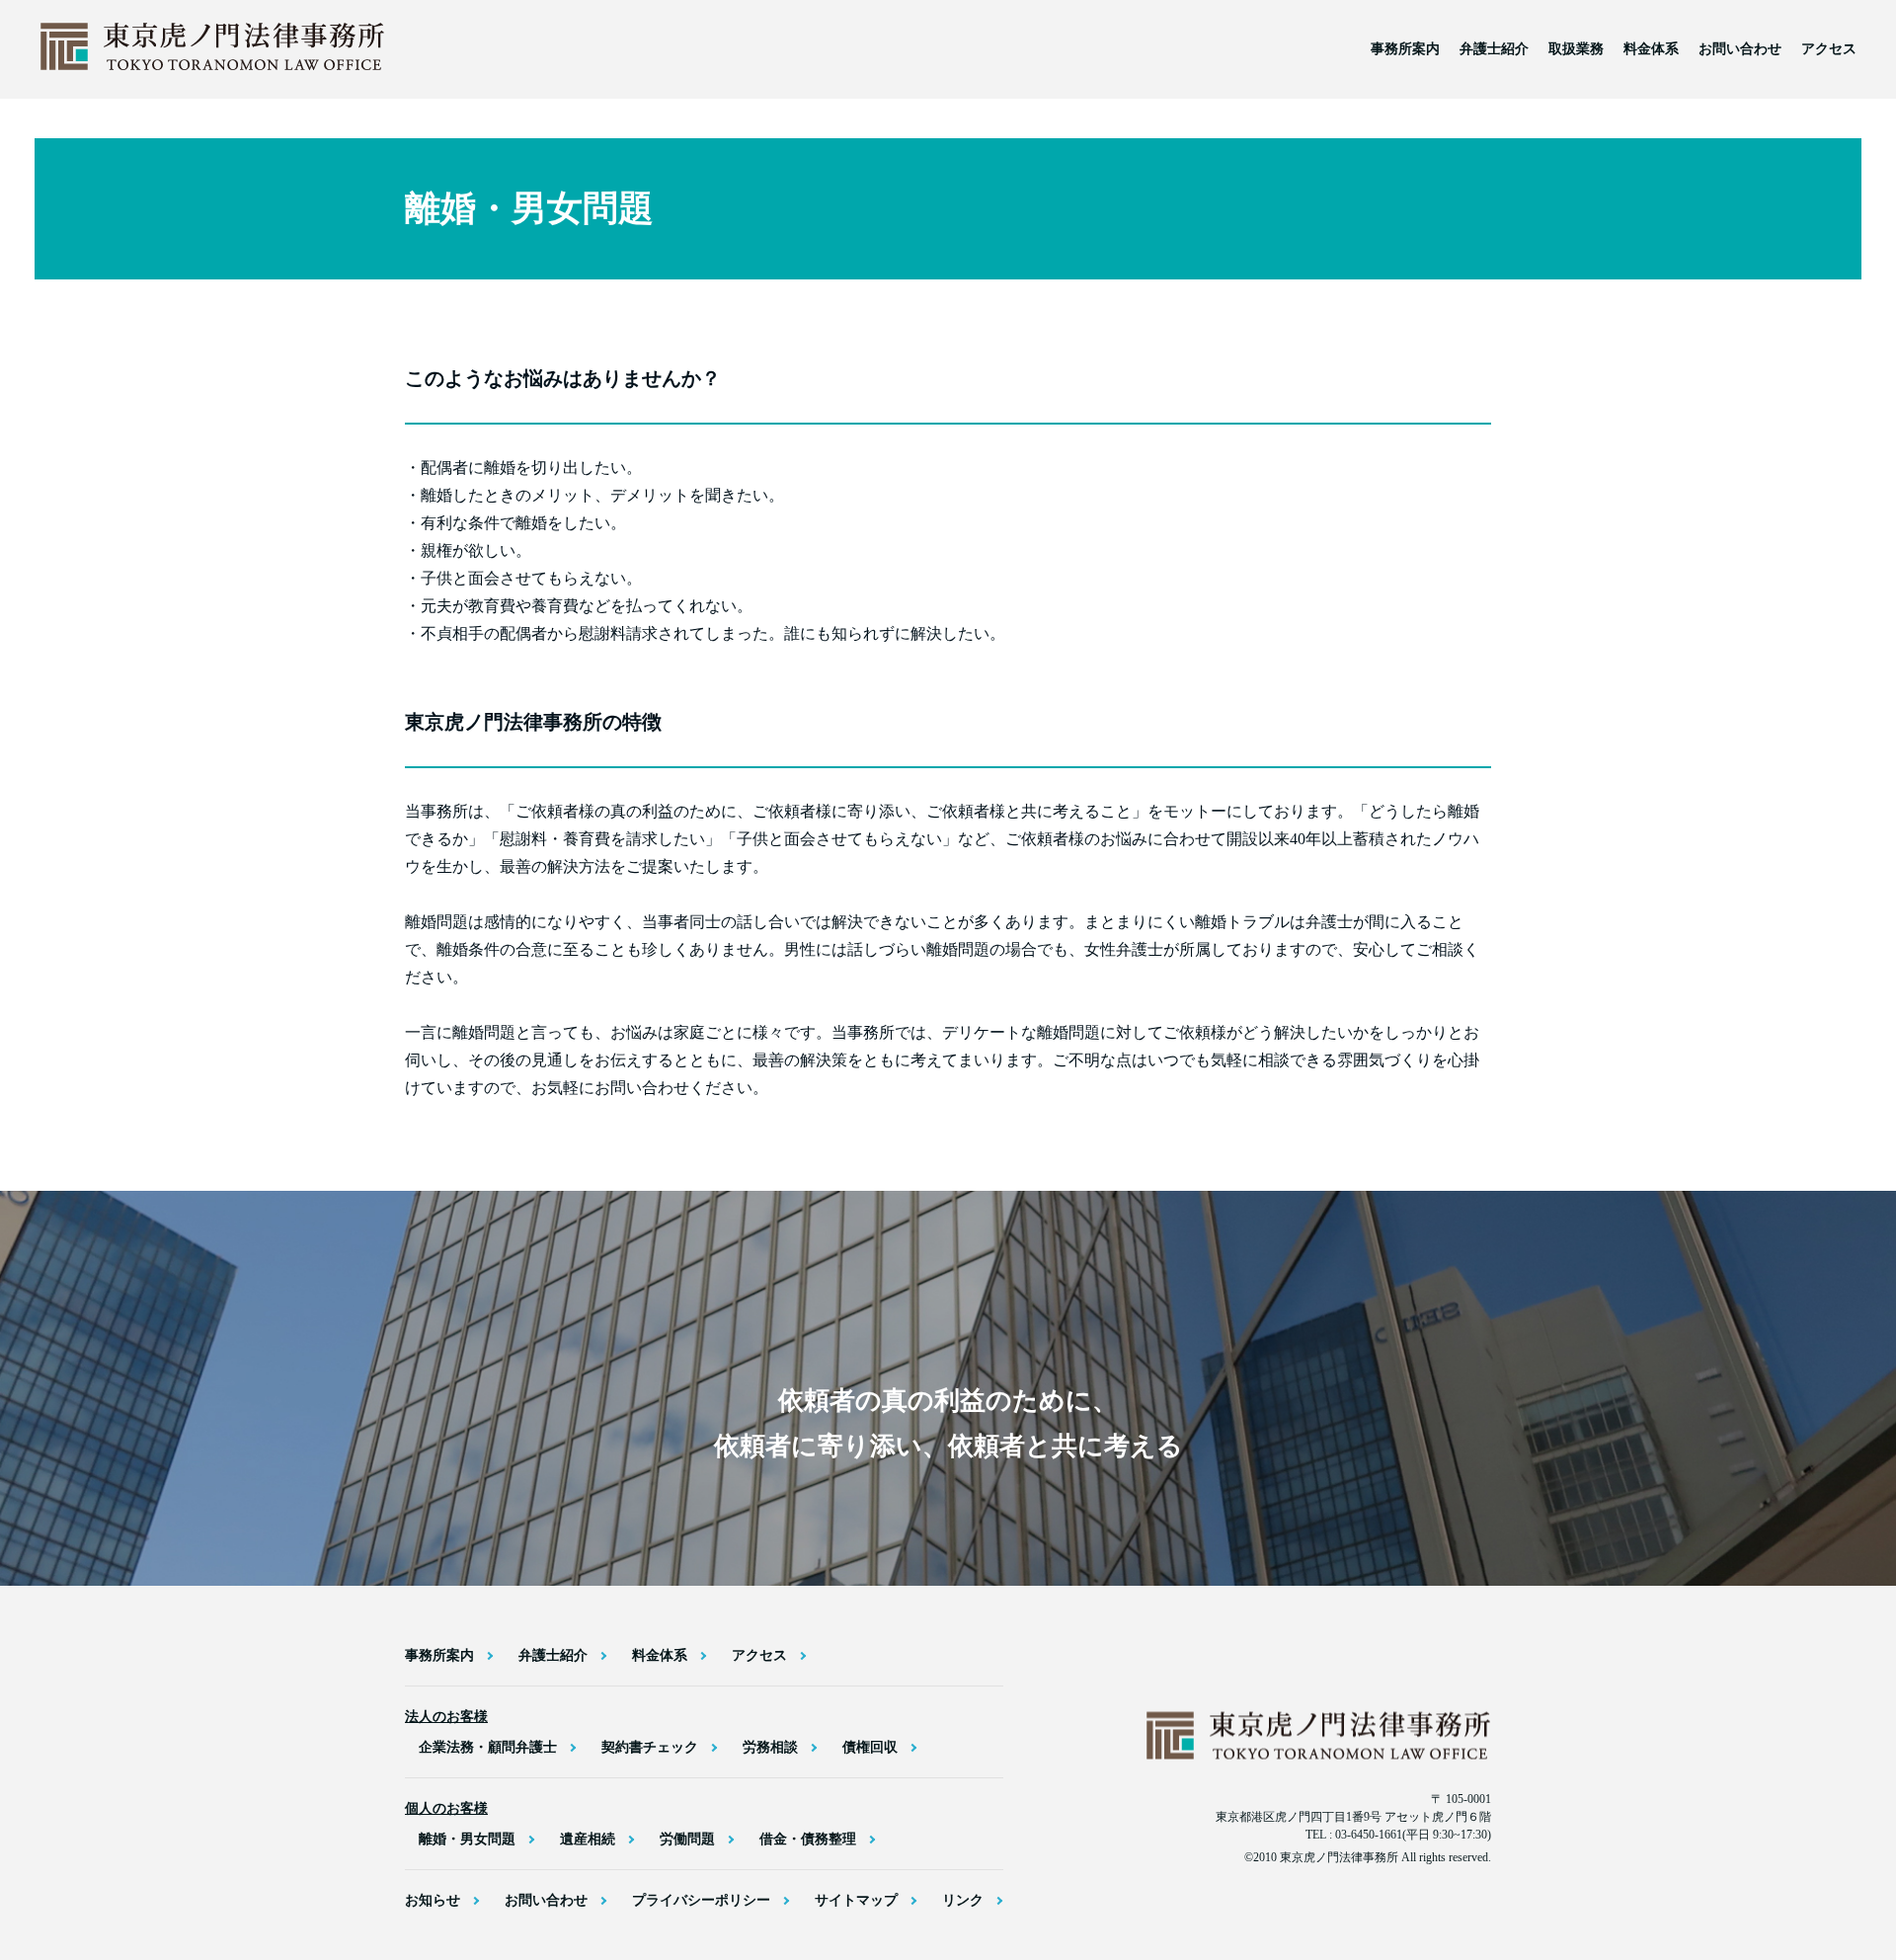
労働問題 (687, 1839)
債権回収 (870, 1747)
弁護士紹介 (1494, 49)
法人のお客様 (446, 1717)
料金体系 (1651, 49)
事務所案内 (1405, 49)
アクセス (1829, 49)
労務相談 (770, 1747)
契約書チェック (650, 1747)
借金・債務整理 (808, 1839)
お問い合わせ (1740, 49)
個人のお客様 (446, 1808)
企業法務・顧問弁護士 (488, 1747)
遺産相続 (588, 1839)
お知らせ (433, 1900)
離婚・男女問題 (467, 1839)
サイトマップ (856, 1900)
